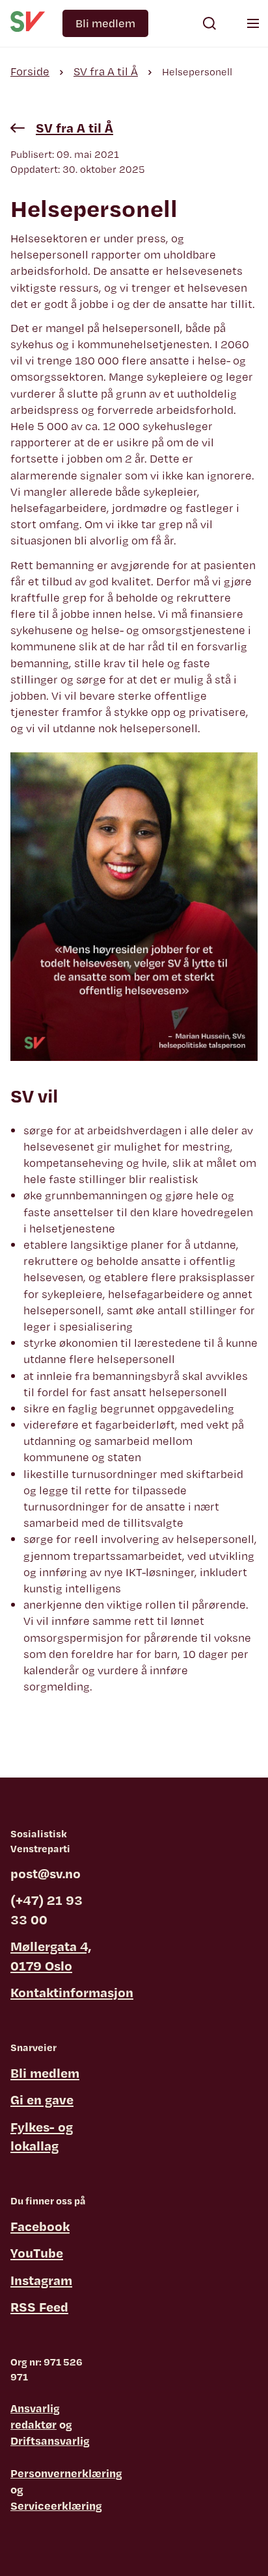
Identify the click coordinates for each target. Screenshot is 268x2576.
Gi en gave (42, 2099)
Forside (30, 71)
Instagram (41, 2280)
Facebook (40, 2226)
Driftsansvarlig (50, 2441)
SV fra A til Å (106, 71)
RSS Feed (39, 2307)
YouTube (37, 2253)
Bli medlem (105, 23)
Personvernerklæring (66, 2473)
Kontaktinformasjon (72, 1992)
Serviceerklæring (56, 2506)
